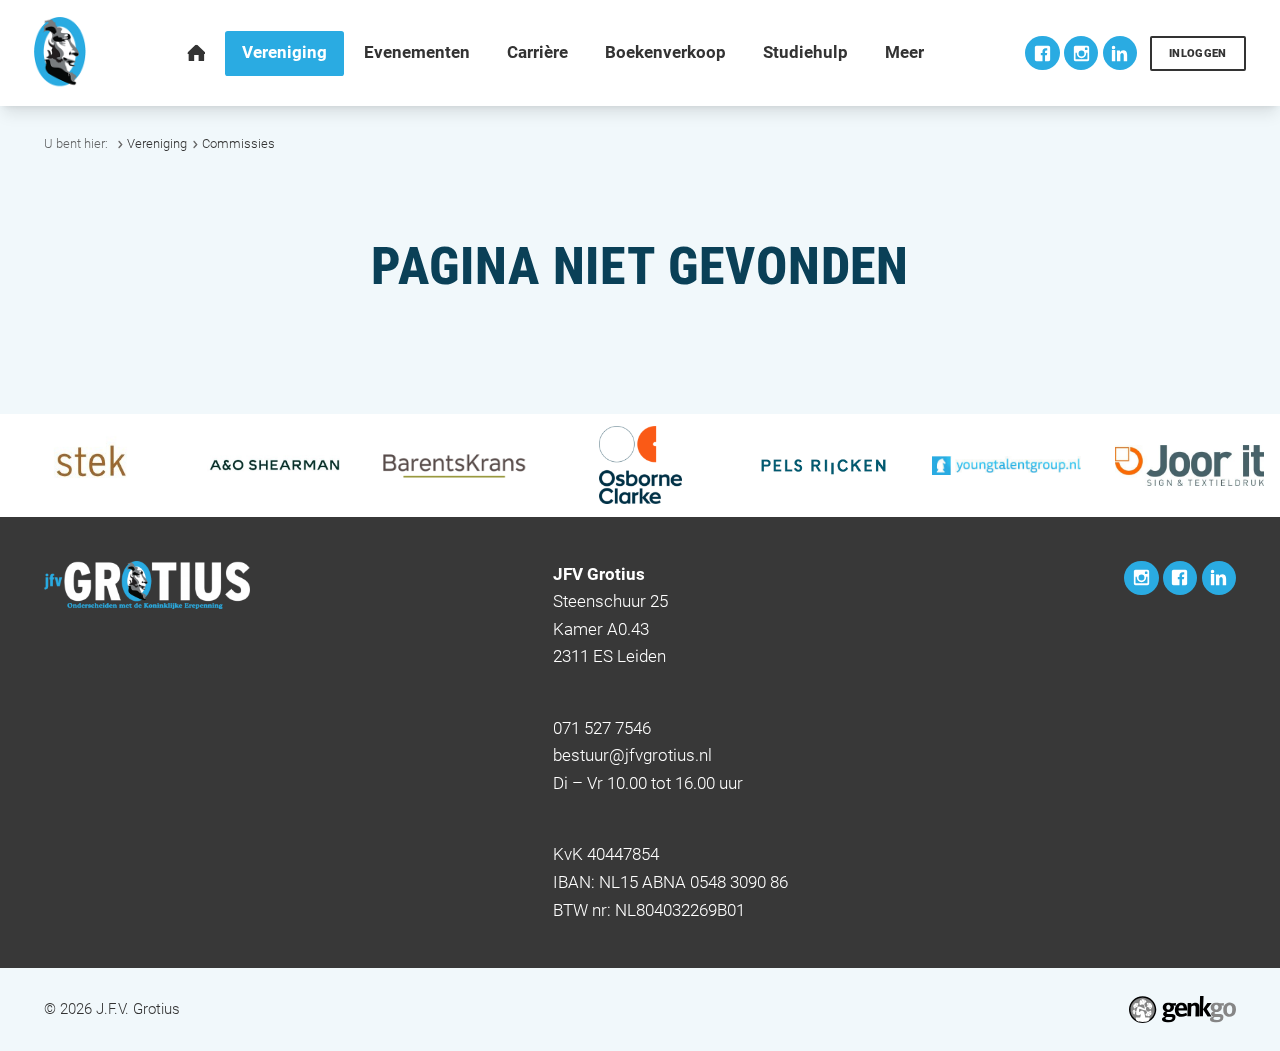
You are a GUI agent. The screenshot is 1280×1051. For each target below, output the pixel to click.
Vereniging (157, 143)
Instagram (1081, 53)
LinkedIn (1120, 53)
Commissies (238, 143)
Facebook (1042, 53)
